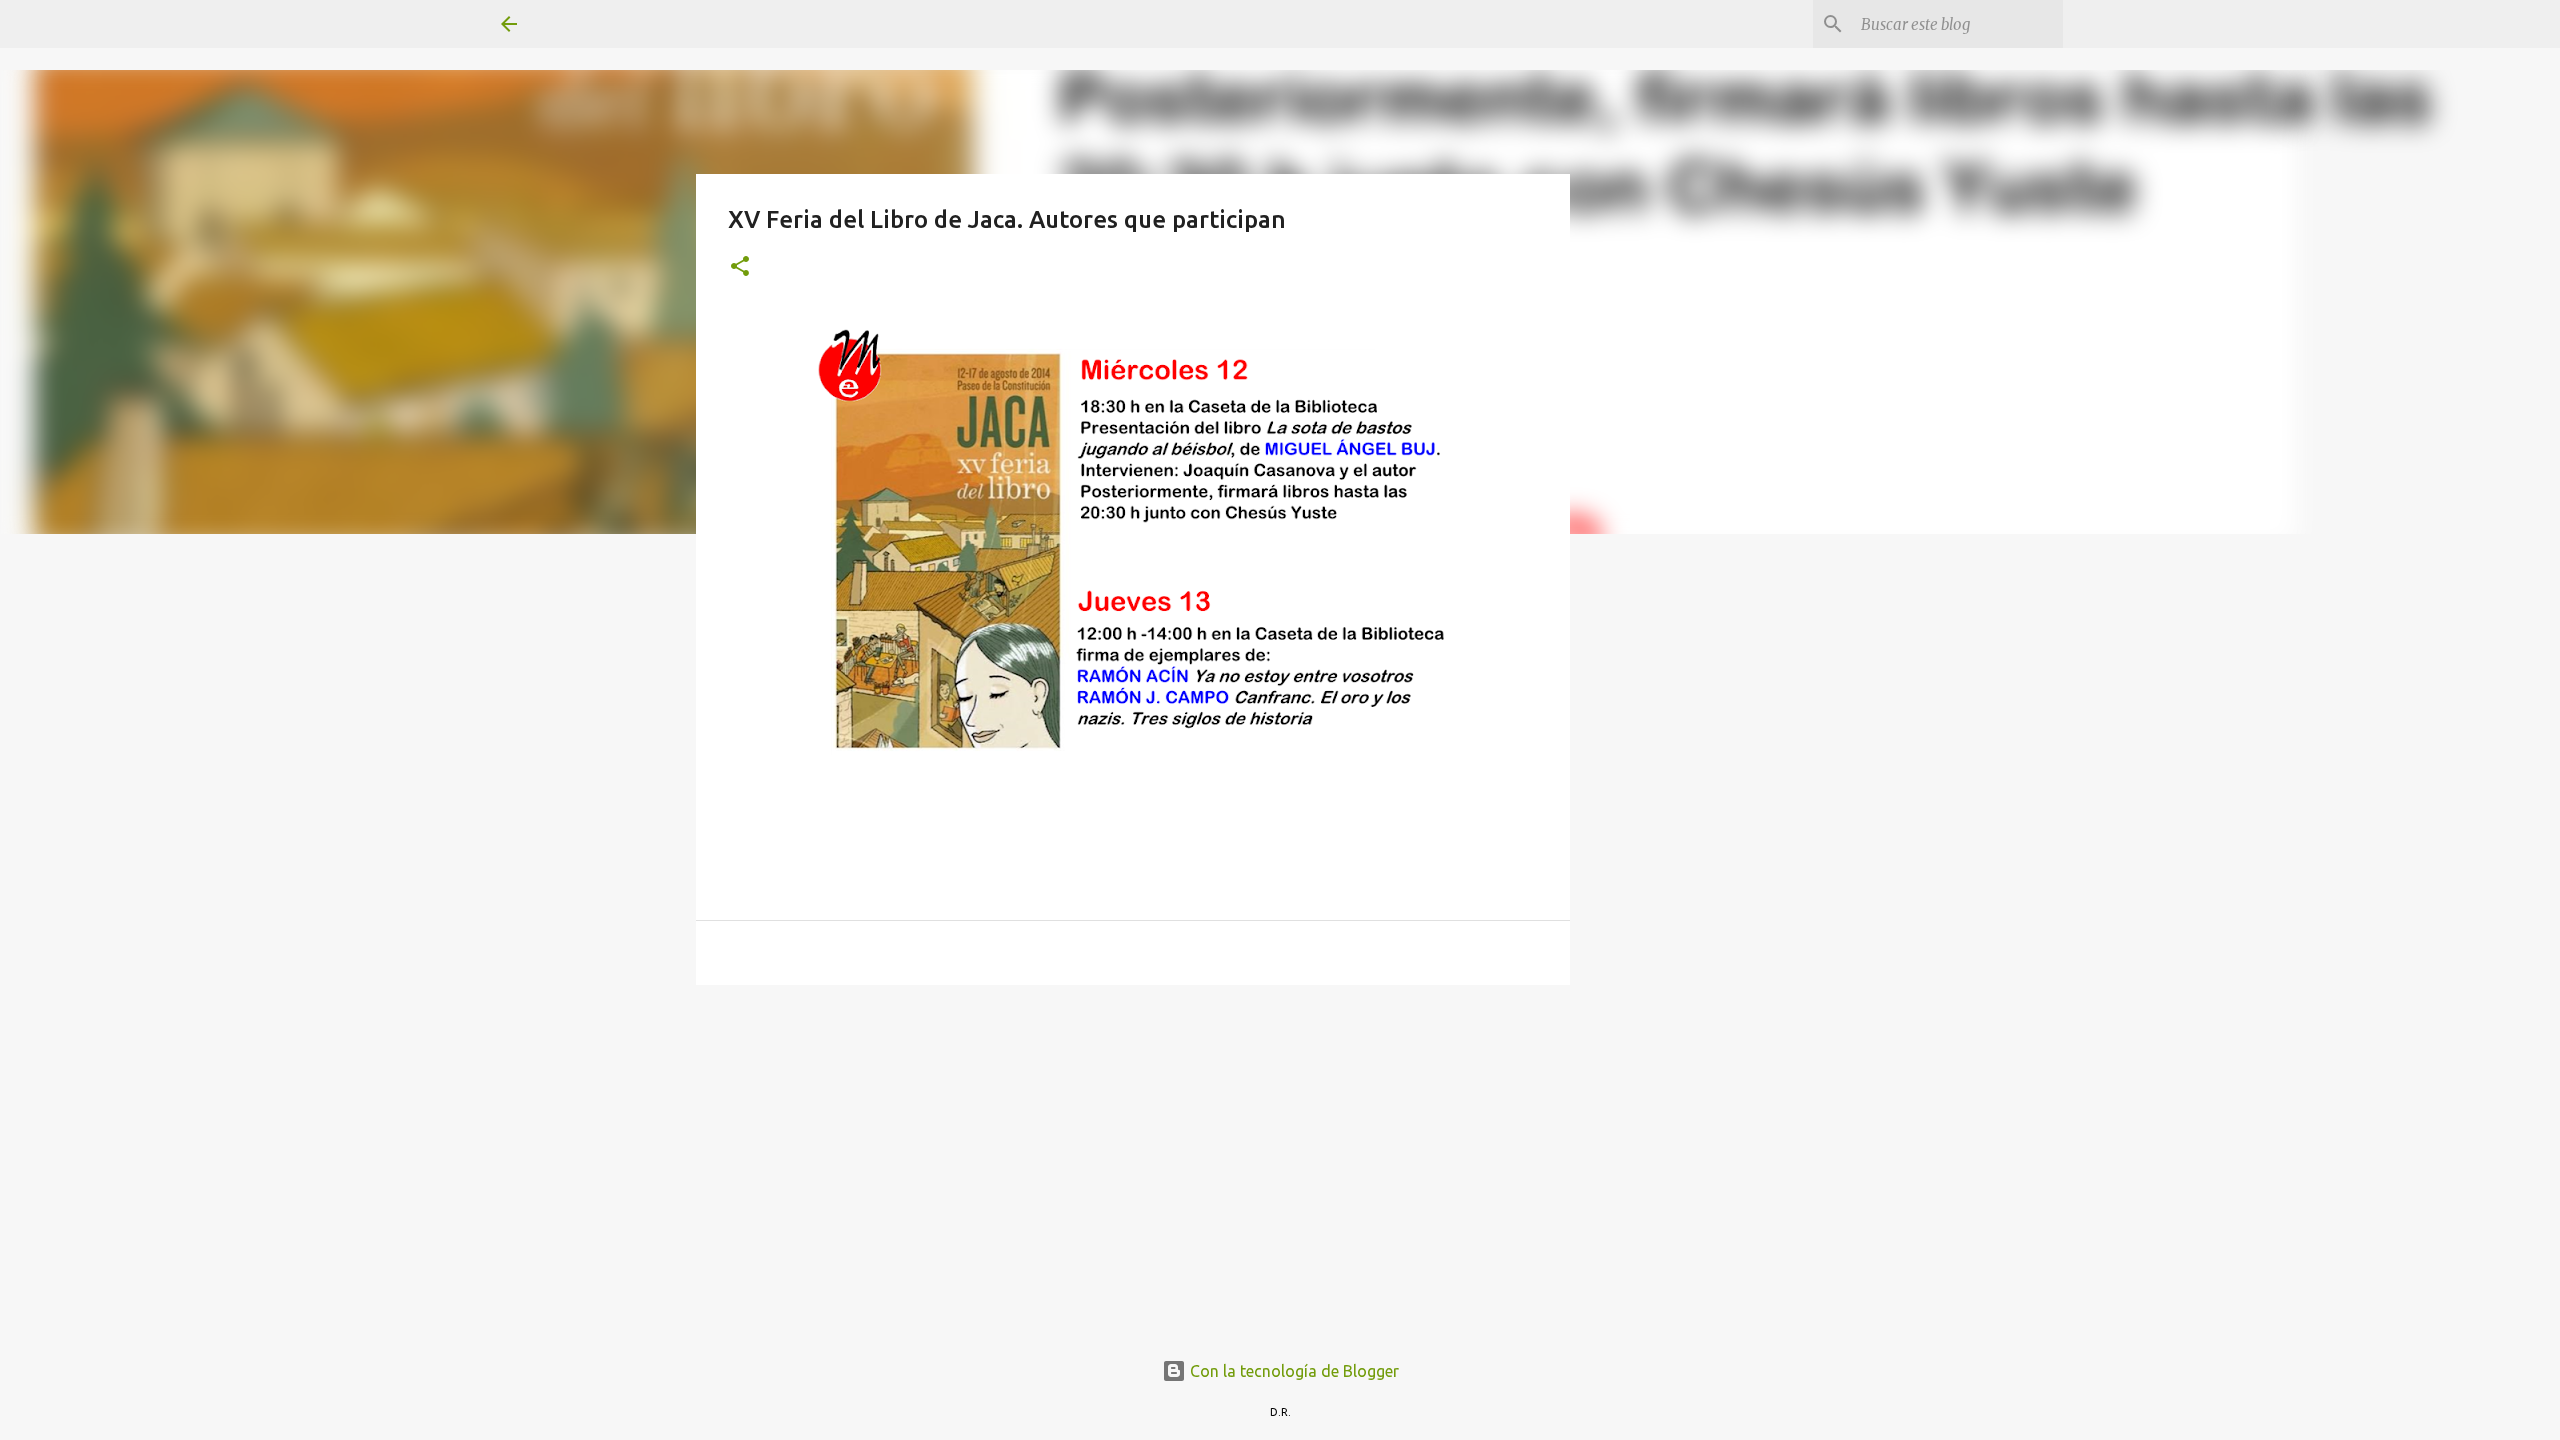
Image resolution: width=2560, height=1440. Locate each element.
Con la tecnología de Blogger (1292, 1371)
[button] (740, 267)
